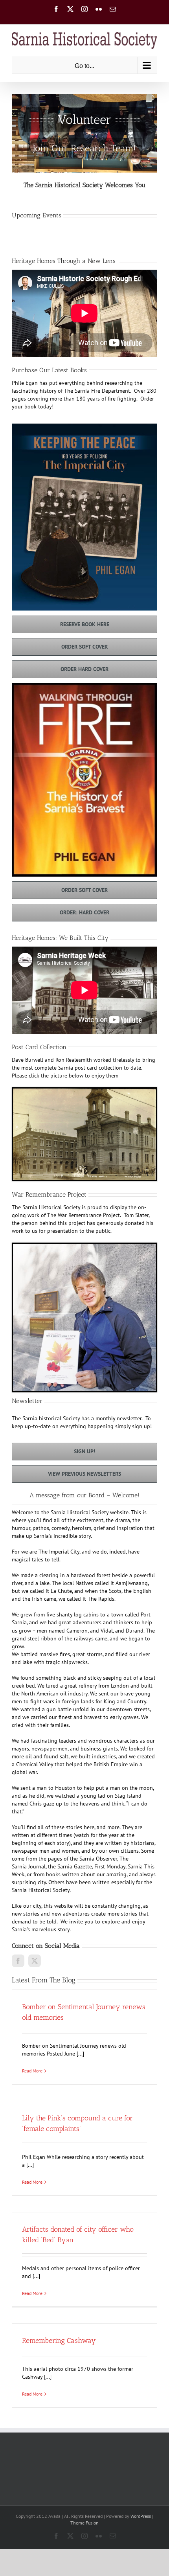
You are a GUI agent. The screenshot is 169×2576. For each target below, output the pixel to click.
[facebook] (18, 1961)
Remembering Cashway (59, 2341)
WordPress (141, 2516)
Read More (32, 2071)
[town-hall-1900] (84, 1091)
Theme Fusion (84, 2523)
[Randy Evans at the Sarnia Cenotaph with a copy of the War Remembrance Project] (84, 1247)
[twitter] (35, 1961)
